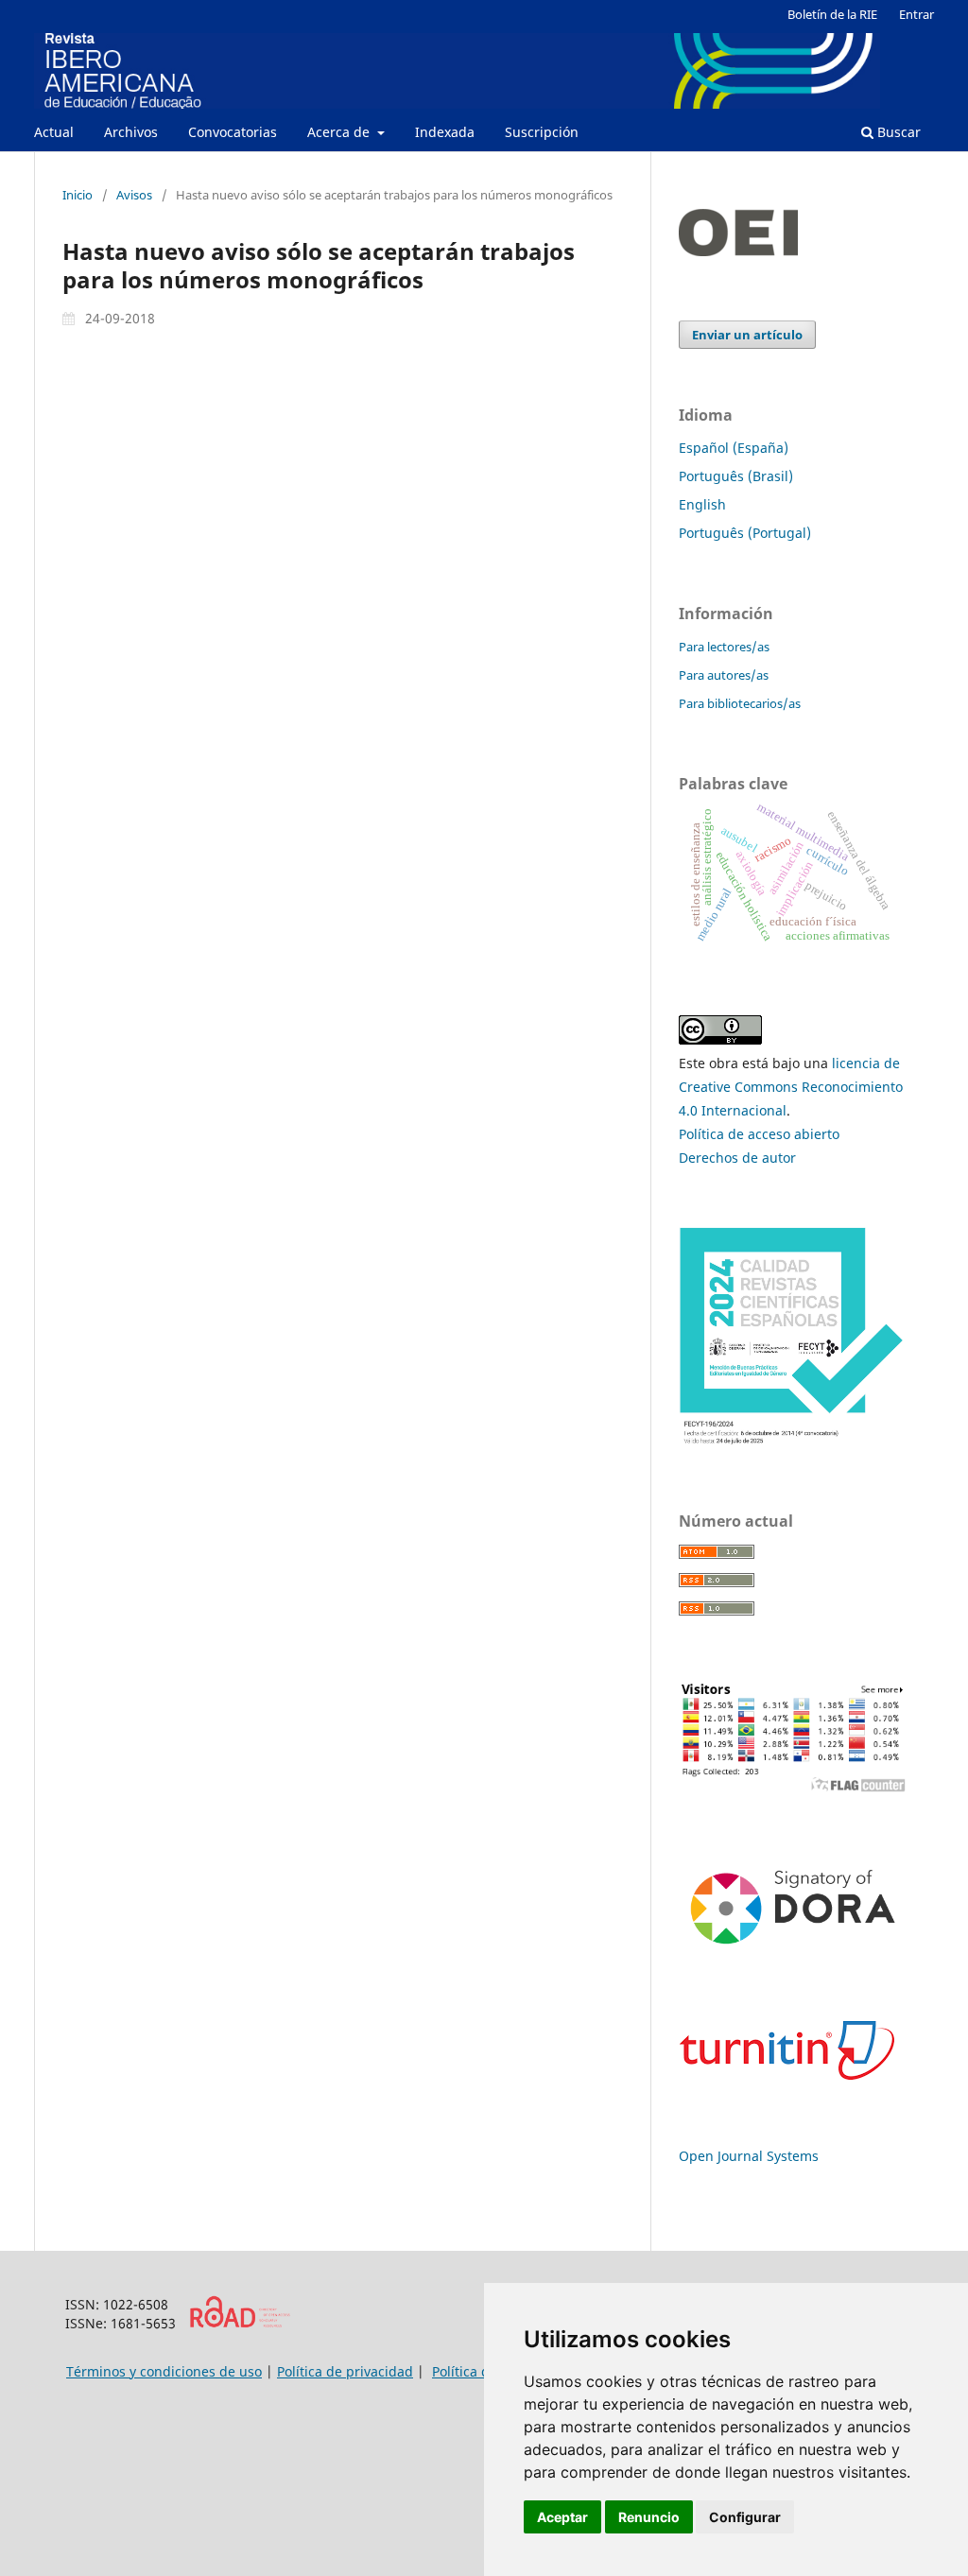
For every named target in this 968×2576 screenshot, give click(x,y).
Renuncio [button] (649, 2517)
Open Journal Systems (749, 2156)
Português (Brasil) (736, 476)
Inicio (78, 195)
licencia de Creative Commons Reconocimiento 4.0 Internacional (791, 1087)
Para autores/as (724, 675)
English (702, 504)
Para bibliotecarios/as (740, 703)
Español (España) (734, 448)
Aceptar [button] (562, 2517)
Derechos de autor (737, 1158)
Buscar (897, 132)
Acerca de (340, 132)
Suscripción (542, 132)
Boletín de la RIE (832, 14)
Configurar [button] (745, 2517)
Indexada (445, 132)
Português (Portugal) (745, 533)
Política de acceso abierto (759, 1134)
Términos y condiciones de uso (164, 2371)
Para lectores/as (724, 647)
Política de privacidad (345, 2371)
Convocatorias (233, 132)
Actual (54, 132)
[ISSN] (240, 2323)
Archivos (131, 132)
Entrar (916, 14)
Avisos (134, 195)
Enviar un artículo (747, 335)
